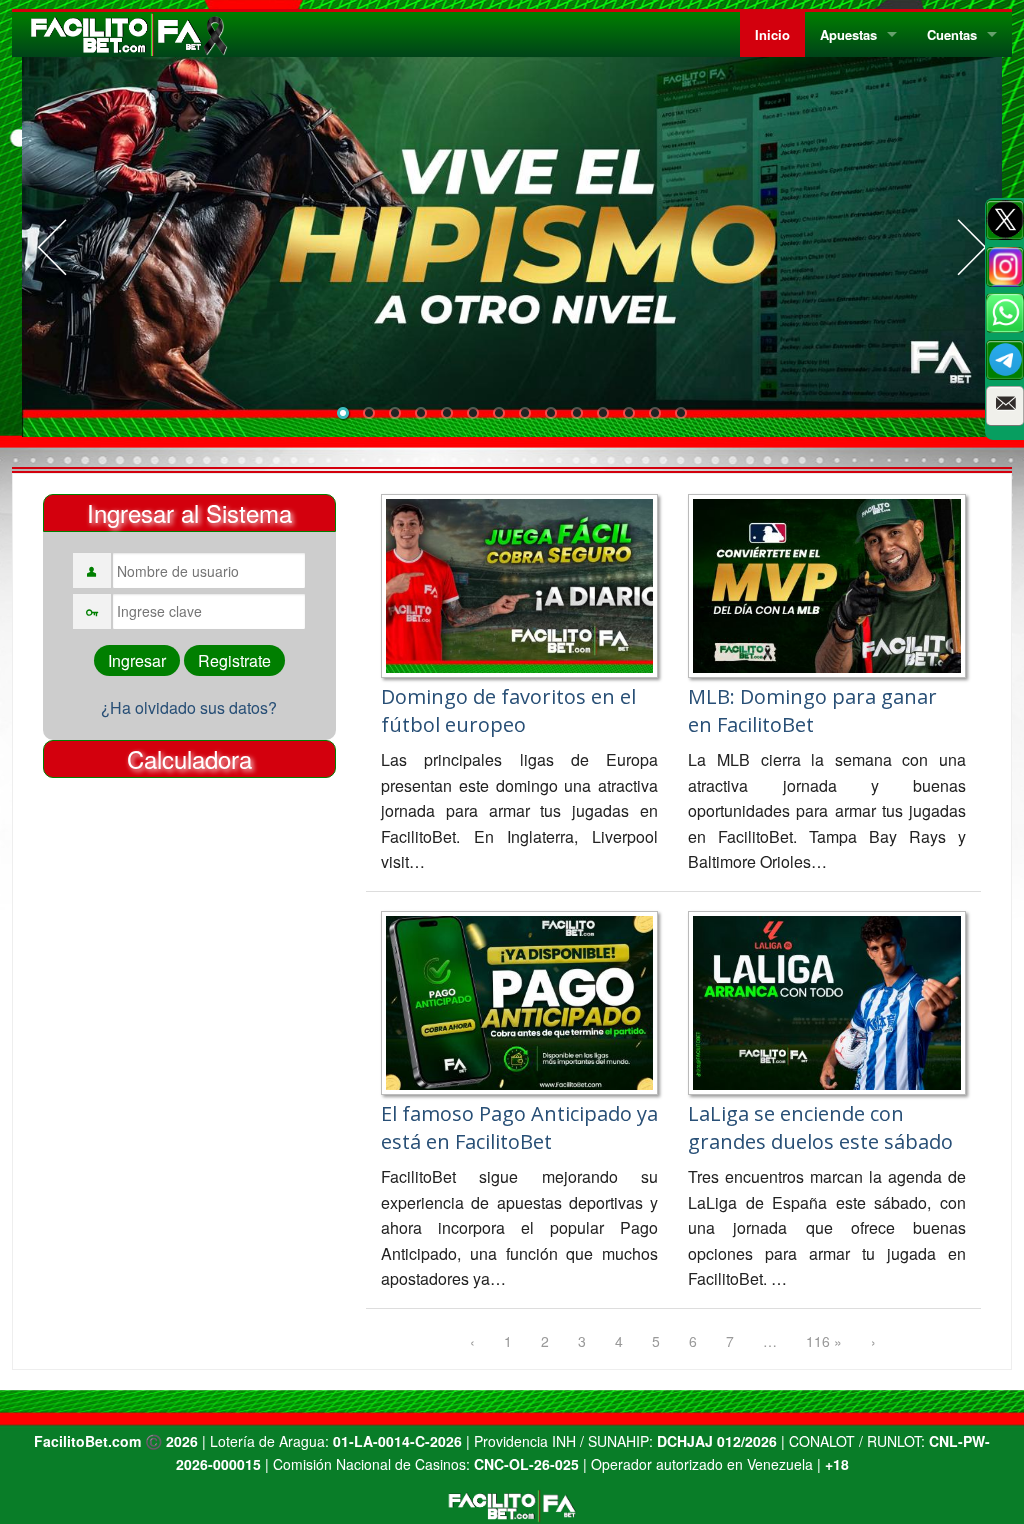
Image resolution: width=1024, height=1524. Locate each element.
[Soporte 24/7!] (1005, 360)
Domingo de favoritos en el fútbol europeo (508, 710)
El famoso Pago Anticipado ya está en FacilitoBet (519, 1127)
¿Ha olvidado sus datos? (189, 707)
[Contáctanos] (1005, 406)
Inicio (772, 34)
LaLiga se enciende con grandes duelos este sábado (820, 1127)
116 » (824, 1341)
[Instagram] (1005, 267)
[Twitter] (1005, 220)
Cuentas (952, 34)
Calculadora (189, 758)
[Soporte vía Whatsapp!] (1005, 313)
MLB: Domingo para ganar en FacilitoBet (812, 710)
